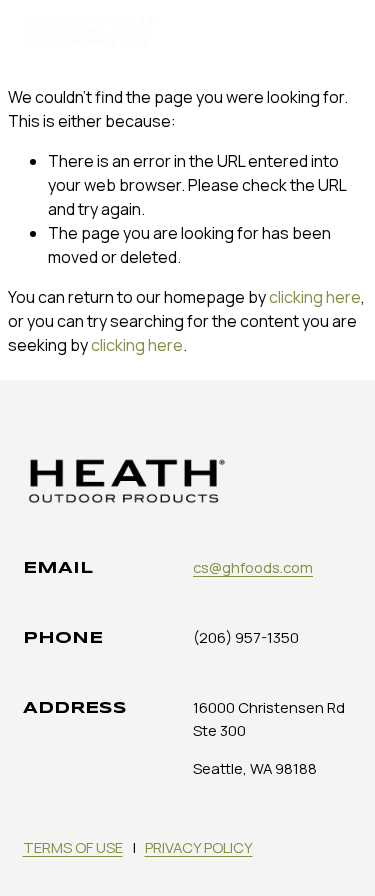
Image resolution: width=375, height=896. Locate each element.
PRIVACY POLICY (199, 847)
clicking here (315, 297)
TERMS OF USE (73, 847)
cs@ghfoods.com (253, 567)
